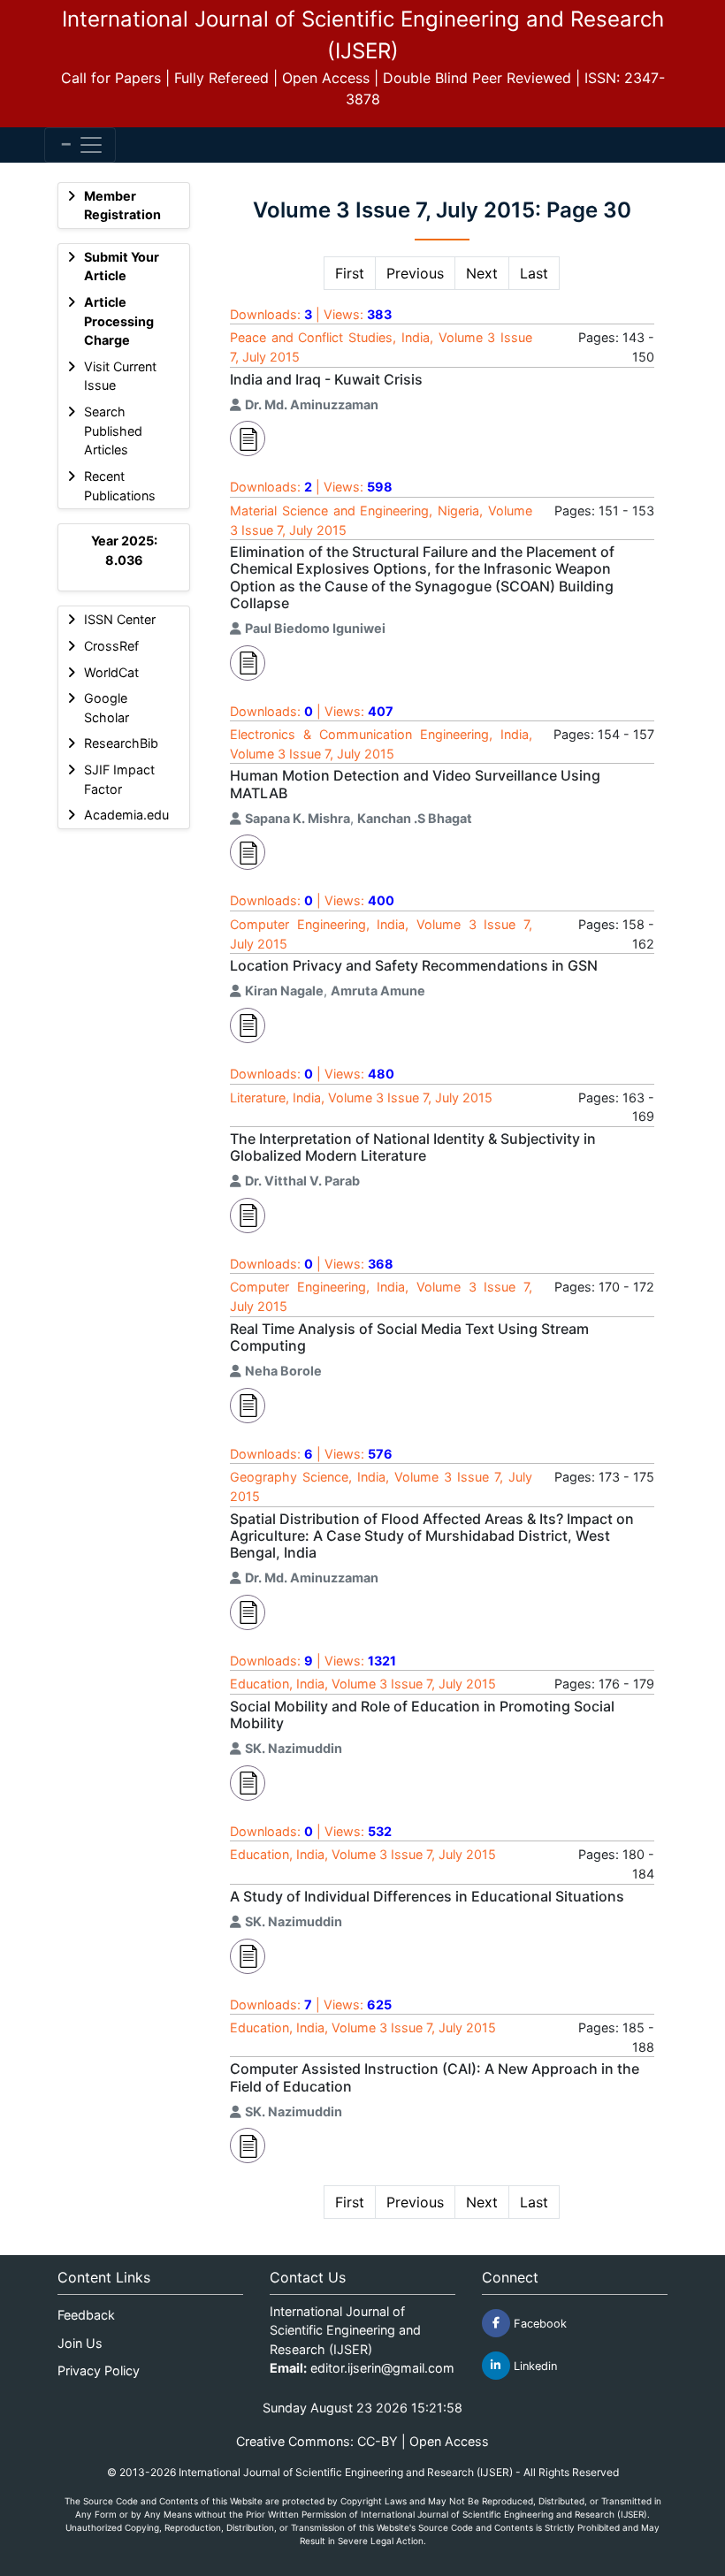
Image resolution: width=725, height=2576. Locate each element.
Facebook (538, 2323)
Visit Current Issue (120, 376)
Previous (415, 273)
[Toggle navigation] (80, 145)
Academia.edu (126, 815)
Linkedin (534, 2365)
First (350, 273)
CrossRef (111, 646)
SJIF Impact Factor (119, 779)
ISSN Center (120, 619)
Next (482, 273)
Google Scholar (107, 708)
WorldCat (111, 672)
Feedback (86, 2315)
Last (534, 273)
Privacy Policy (99, 2370)
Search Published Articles (113, 431)
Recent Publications (120, 486)
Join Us (80, 2343)
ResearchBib (121, 743)
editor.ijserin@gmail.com (382, 2368)
